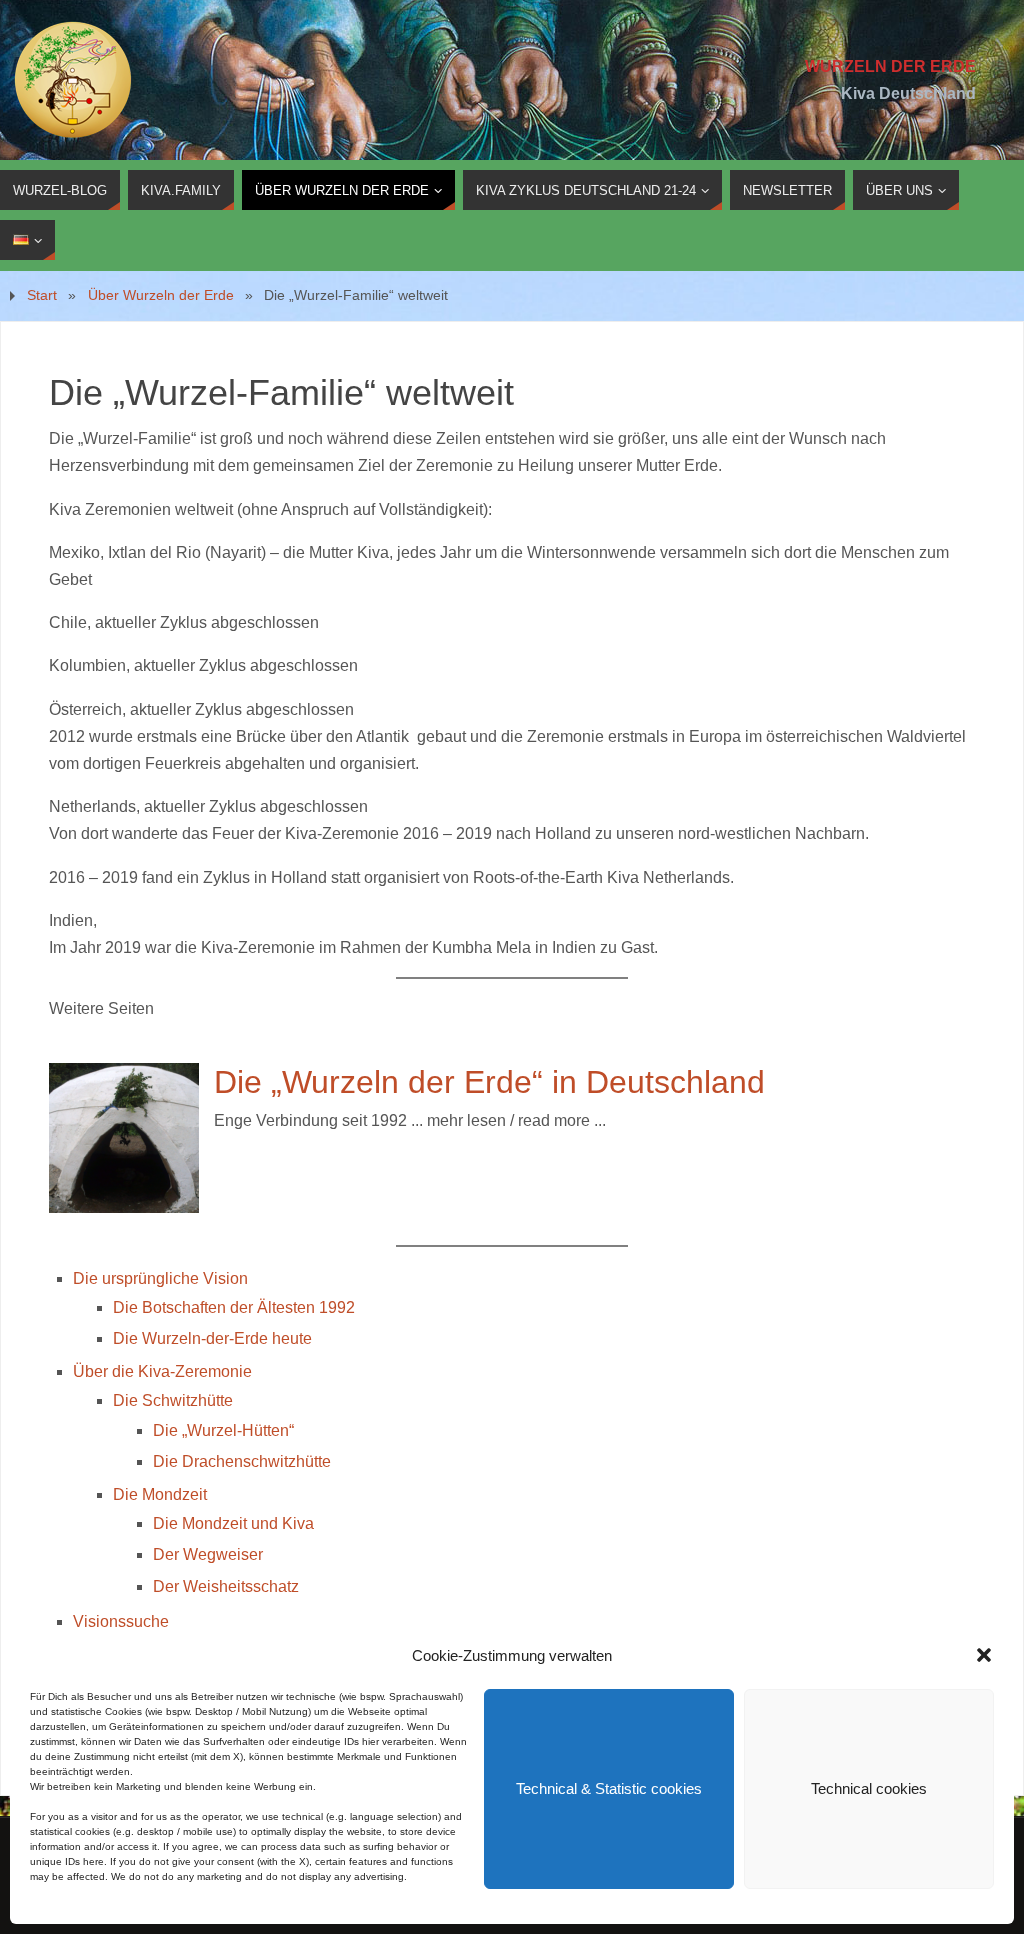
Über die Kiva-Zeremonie (162, 1371)
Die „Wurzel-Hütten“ (223, 1430)
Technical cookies (869, 1788)
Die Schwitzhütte (173, 1400)
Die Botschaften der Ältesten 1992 (234, 1307)
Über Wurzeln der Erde (161, 295)
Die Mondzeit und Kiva (233, 1523)
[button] (984, 1655)
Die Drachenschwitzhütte (242, 1461)
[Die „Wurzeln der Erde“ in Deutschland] (124, 1207)
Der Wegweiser (208, 1554)
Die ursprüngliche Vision (160, 1278)
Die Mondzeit (160, 1494)
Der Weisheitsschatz (226, 1586)
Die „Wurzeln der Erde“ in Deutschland (489, 1082)
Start (42, 295)
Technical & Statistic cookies (609, 1788)
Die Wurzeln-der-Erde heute (212, 1338)
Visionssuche (121, 1621)
